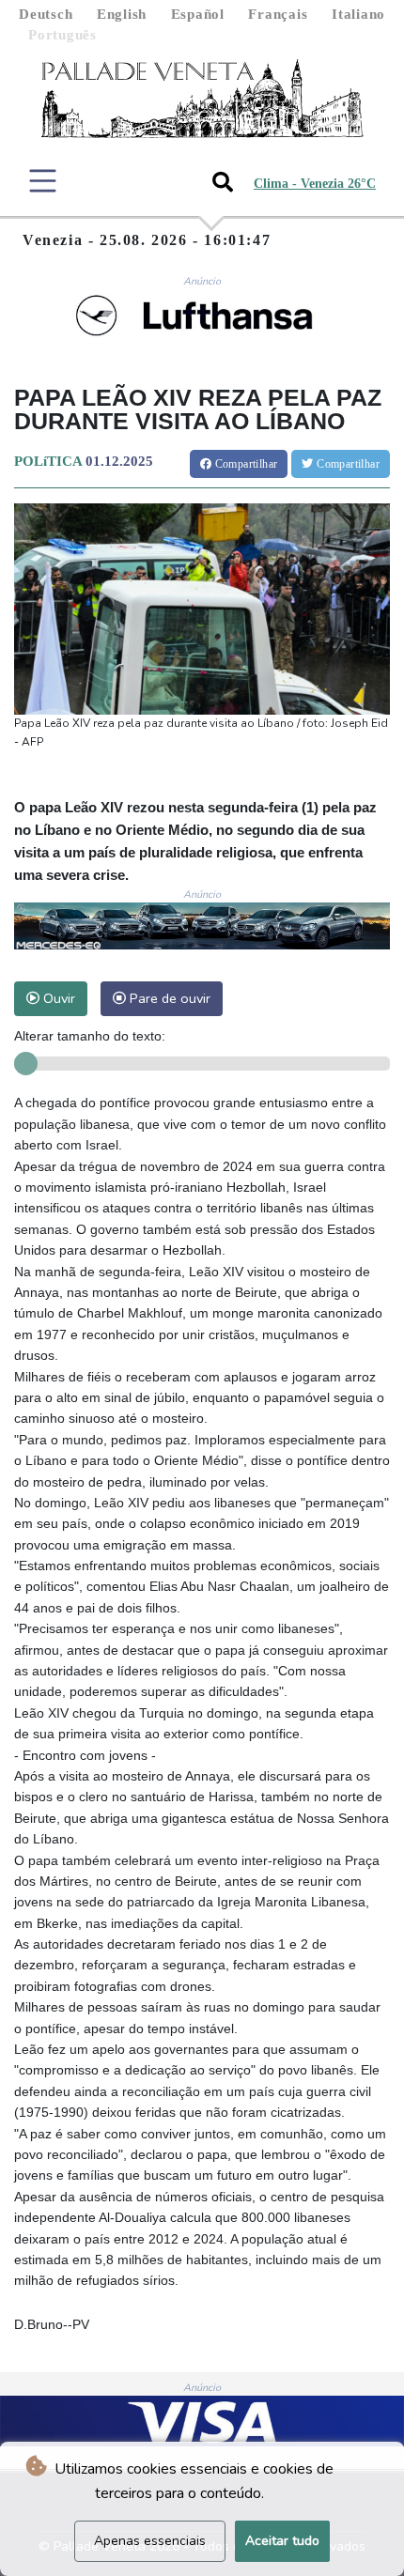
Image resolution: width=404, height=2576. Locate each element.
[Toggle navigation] (43, 181)
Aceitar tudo (282, 2541)
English (122, 14)
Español (198, 14)
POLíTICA (48, 461)
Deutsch (46, 14)
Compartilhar (244, 464)
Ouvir (57, 998)
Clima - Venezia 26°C (315, 184)
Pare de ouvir (168, 998)
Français (278, 14)
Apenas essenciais (150, 2541)
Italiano (358, 14)
